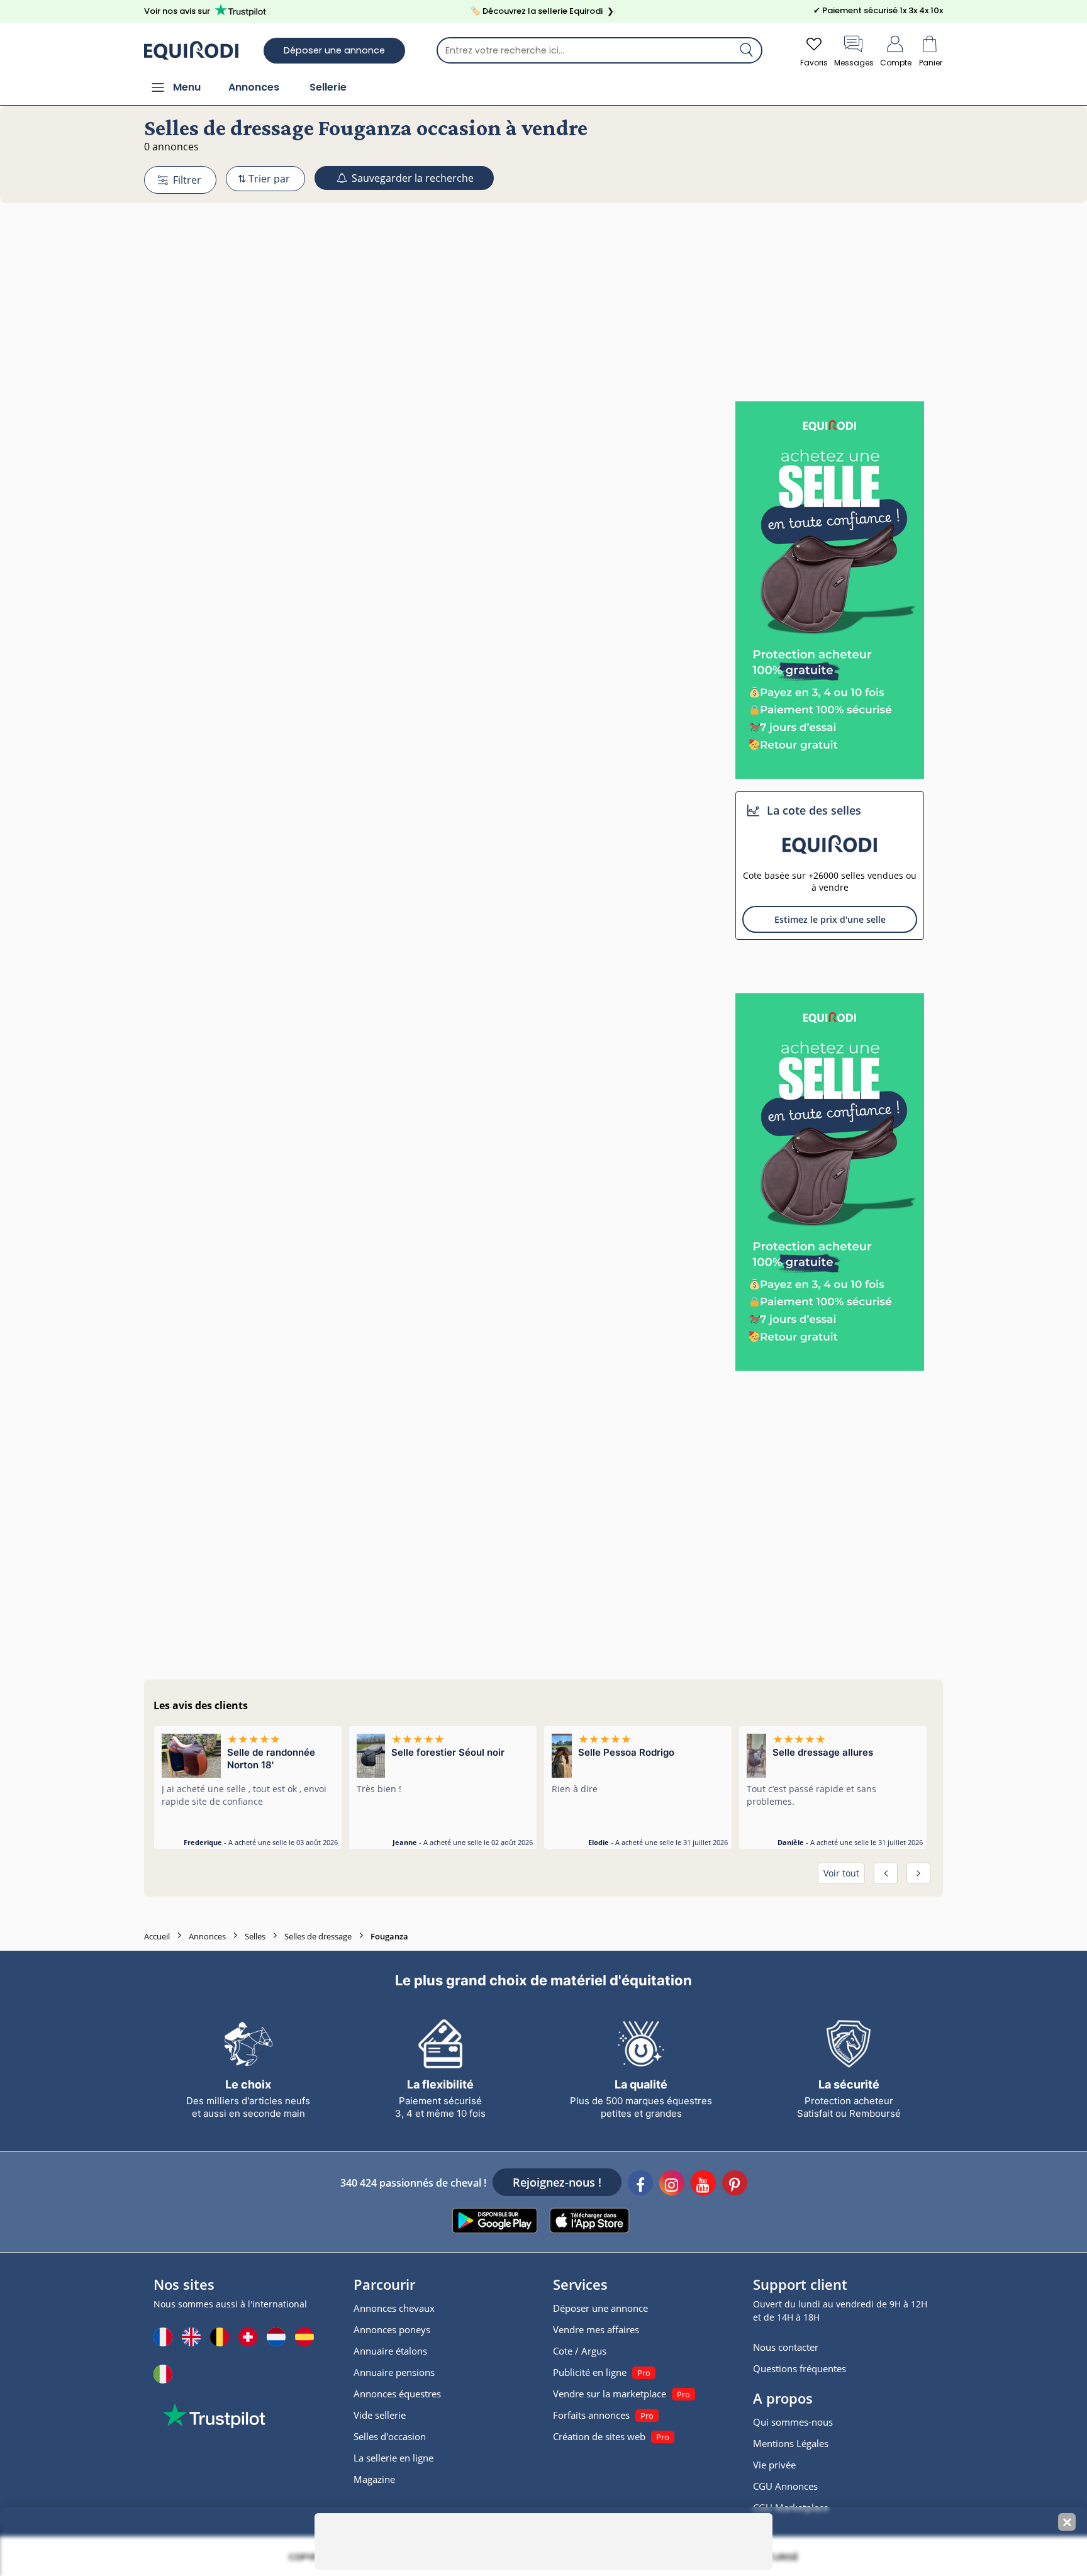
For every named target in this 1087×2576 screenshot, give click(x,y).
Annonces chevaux (394, 2308)
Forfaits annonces (591, 2415)
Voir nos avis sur (177, 11)
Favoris (814, 63)
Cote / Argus (580, 2351)
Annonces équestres (397, 2394)
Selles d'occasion (390, 2436)
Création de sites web (599, 2436)
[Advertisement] (543, 279)
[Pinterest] (735, 2185)
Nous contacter (786, 2347)
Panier (931, 63)
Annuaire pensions (394, 2372)
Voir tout (841, 1873)
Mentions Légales (791, 2443)
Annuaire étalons (390, 2351)
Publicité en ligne (590, 2372)
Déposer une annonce (334, 50)
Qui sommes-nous (793, 2422)
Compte (896, 63)
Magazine (374, 2479)
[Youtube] (703, 2185)
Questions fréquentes (800, 2368)
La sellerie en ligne (393, 2458)
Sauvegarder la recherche (411, 178)
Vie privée (774, 2465)
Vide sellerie (380, 2415)
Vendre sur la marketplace (610, 2394)
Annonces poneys (392, 2329)
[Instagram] (672, 2185)
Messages (854, 63)
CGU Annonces (785, 2486)
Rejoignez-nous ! (557, 2182)
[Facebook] (640, 2185)
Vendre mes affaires (596, 2329)
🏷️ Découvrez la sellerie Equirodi (542, 11)
